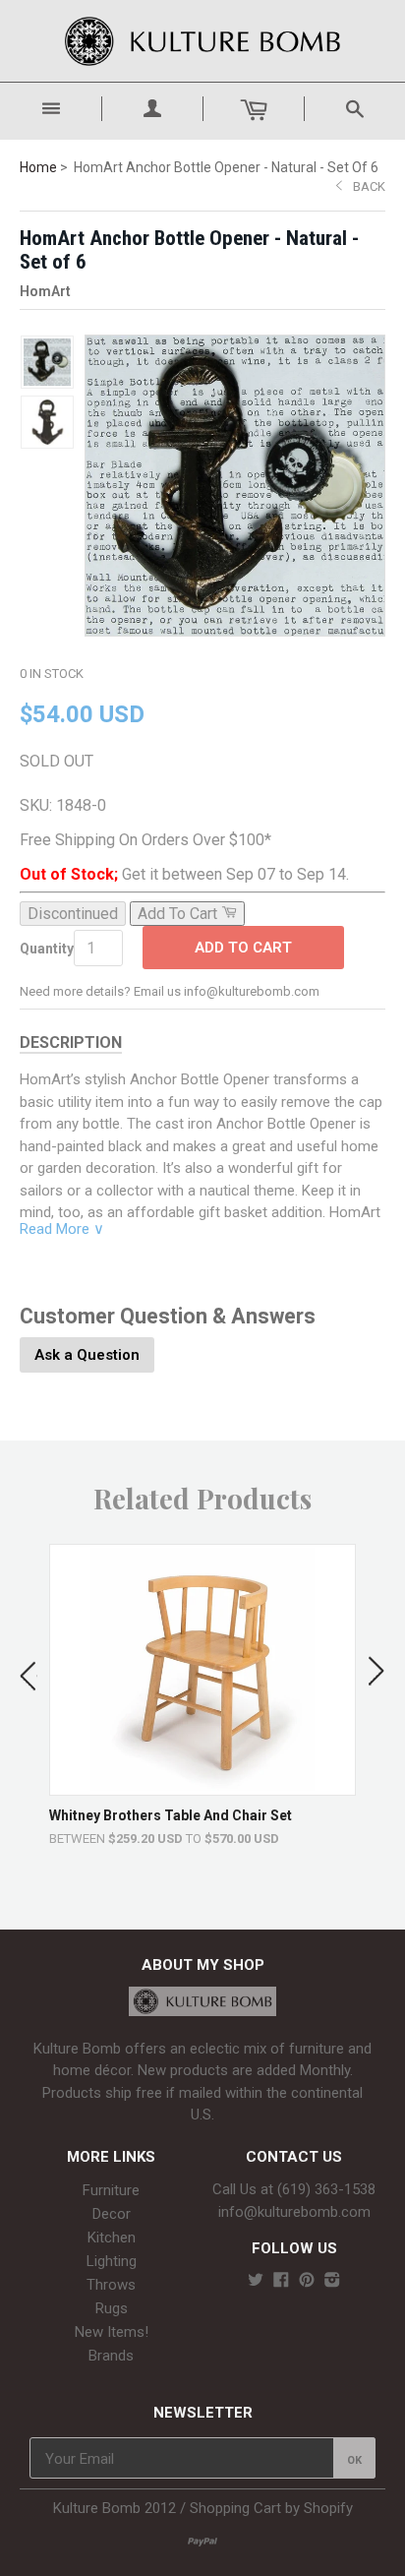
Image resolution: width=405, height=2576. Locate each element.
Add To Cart (243, 948)
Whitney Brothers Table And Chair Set (171, 1815)
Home (38, 167)
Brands (111, 2356)
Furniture (111, 2190)
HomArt (45, 291)
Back (369, 186)
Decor (112, 2214)
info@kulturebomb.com (294, 2212)
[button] (29, 1672)
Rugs (112, 2308)
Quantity (47, 949)
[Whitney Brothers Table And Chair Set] (203, 1785)
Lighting (112, 2261)
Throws (111, 2285)
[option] (202, 1695)
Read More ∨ (62, 1229)
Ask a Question (87, 1355)
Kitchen (112, 2238)
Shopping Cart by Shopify (271, 2508)
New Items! (112, 2332)
